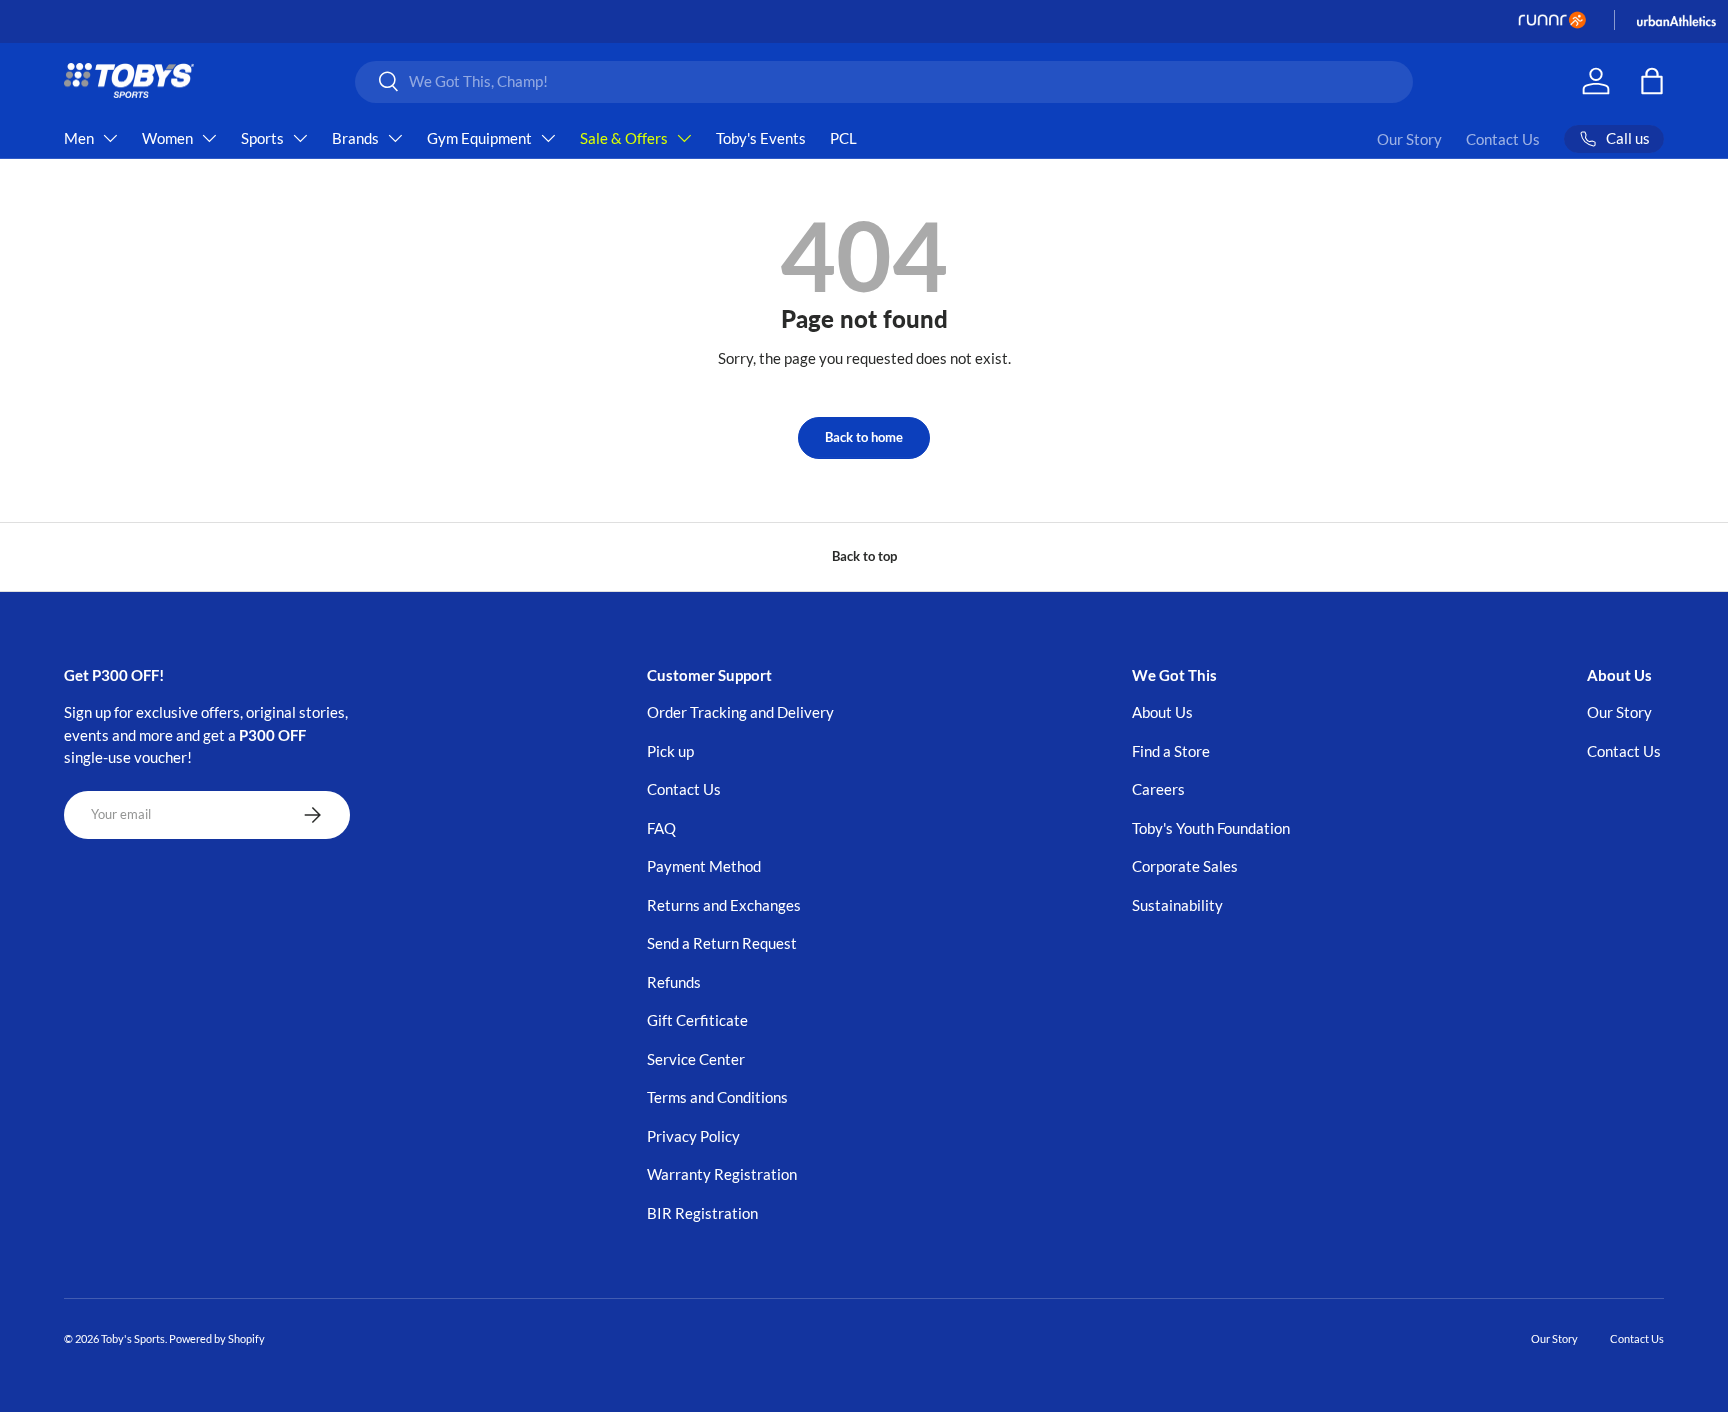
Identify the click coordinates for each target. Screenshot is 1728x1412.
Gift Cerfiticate (697, 1020)
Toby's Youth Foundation (1211, 828)
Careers (1158, 789)
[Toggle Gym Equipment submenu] (548, 138)
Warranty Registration (722, 1174)
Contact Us (1503, 139)
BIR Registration (702, 1213)
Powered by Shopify (217, 1338)
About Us (1162, 712)
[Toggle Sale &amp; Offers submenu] (684, 138)
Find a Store (1171, 751)
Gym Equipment (479, 138)
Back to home (864, 437)
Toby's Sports (133, 1338)
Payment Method (704, 866)
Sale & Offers (624, 138)
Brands (355, 138)
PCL (843, 138)
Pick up (670, 751)
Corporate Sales (1185, 866)
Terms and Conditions (717, 1097)
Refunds (674, 982)
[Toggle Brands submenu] (395, 138)
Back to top (864, 556)
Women (167, 138)
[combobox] (884, 81)
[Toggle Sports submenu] (300, 138)
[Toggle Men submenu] (110, 138)
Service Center (696, 1059)
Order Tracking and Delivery (740, 712)
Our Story (1409, 139)
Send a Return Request (722, 943)
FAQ (661, 828)
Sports (262, 138)
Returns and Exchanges (724, 905)
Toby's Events (761, 138)
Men (79, 138)
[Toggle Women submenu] (209, 138)
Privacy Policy (693, 1136)
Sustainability (1177, 905)
